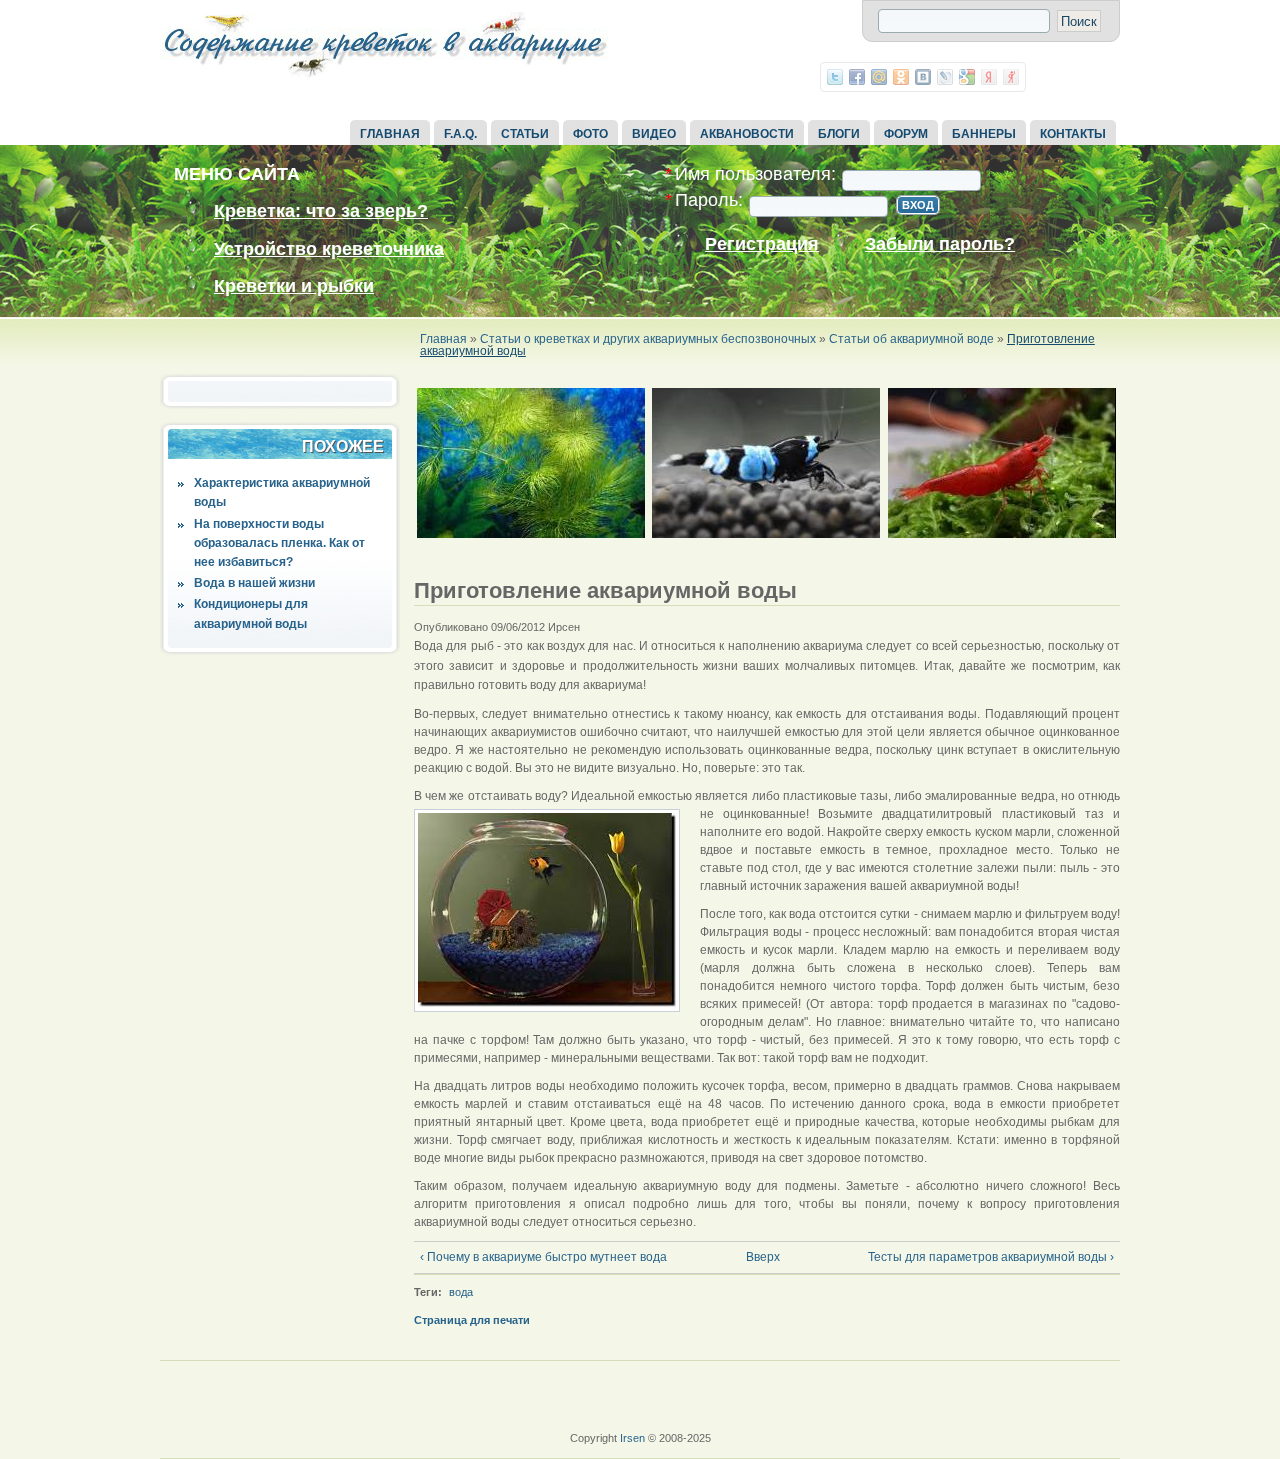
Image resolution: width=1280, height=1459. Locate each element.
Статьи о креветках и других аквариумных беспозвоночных (648, 339)
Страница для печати (472, 1320)
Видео (654, 134)
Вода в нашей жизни (254, 583)
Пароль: (704, 200)
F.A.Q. (460, 134)
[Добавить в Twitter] (835, 77)
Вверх (760, 1257)
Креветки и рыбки (294, 286)
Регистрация (762, 244)
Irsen (632, 1438)
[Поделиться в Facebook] (857, 77)
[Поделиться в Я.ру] (1011, 77)
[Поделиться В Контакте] (923, 77)
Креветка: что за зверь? (321, 211)
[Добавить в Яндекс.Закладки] (989, 77)
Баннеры (984, 134)
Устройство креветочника (329, 249)
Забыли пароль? (940, 244)
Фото (590, 134)
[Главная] (385, 78)
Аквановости (747, 134)
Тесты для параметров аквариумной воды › (991, 1257)
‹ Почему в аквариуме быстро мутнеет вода (543, 1257)
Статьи (525, 134)
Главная (390, 134)
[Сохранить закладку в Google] (967, 77)
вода (461, 1292)
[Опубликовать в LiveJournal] (945, 77)
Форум (906, 134)
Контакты (1073, 134)
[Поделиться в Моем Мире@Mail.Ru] (879, 77)
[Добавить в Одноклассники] (901, 77)
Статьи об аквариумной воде (911, 339)
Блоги (839, 134)
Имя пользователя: (750, 174)
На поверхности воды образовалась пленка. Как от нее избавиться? (279, 543)
